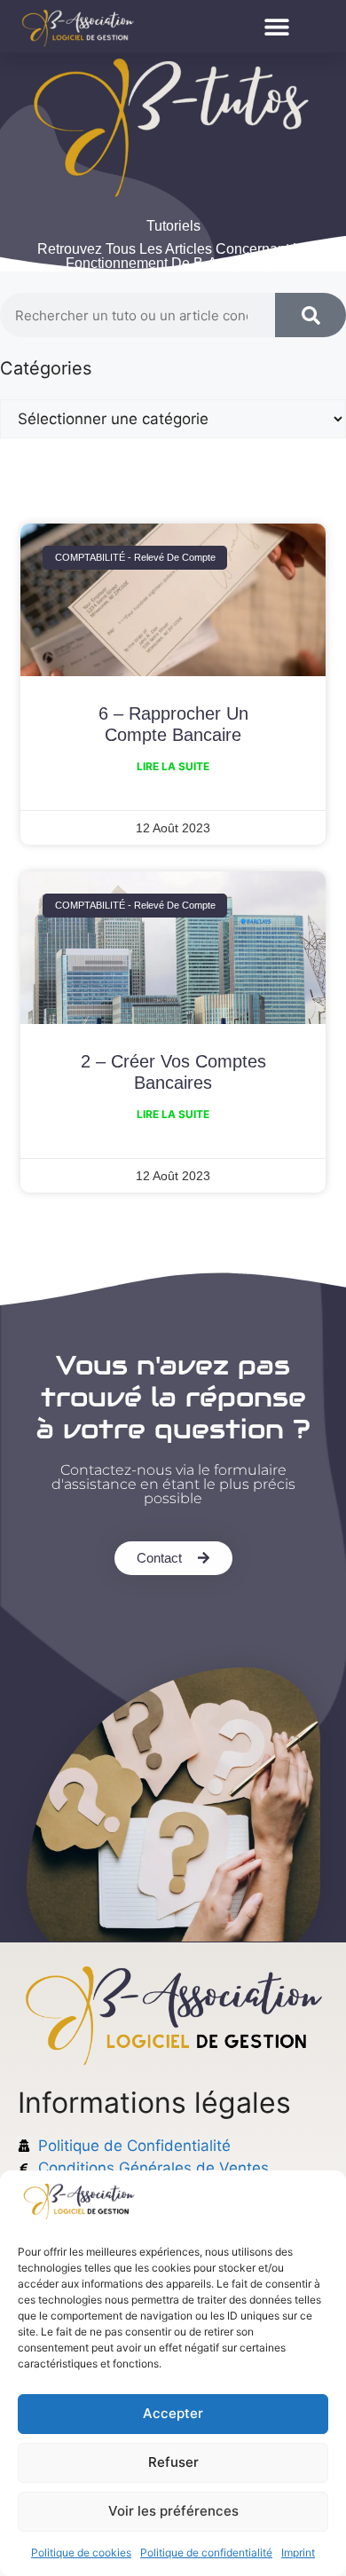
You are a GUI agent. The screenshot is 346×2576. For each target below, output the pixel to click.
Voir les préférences (173, 2511)
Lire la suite (173, 766)
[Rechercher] (311, 315)
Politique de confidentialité (206, 2552)
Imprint (298, 2552)
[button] (276, 26)
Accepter (173, 2413)
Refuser (173, 2462)
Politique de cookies (81, 2552)
